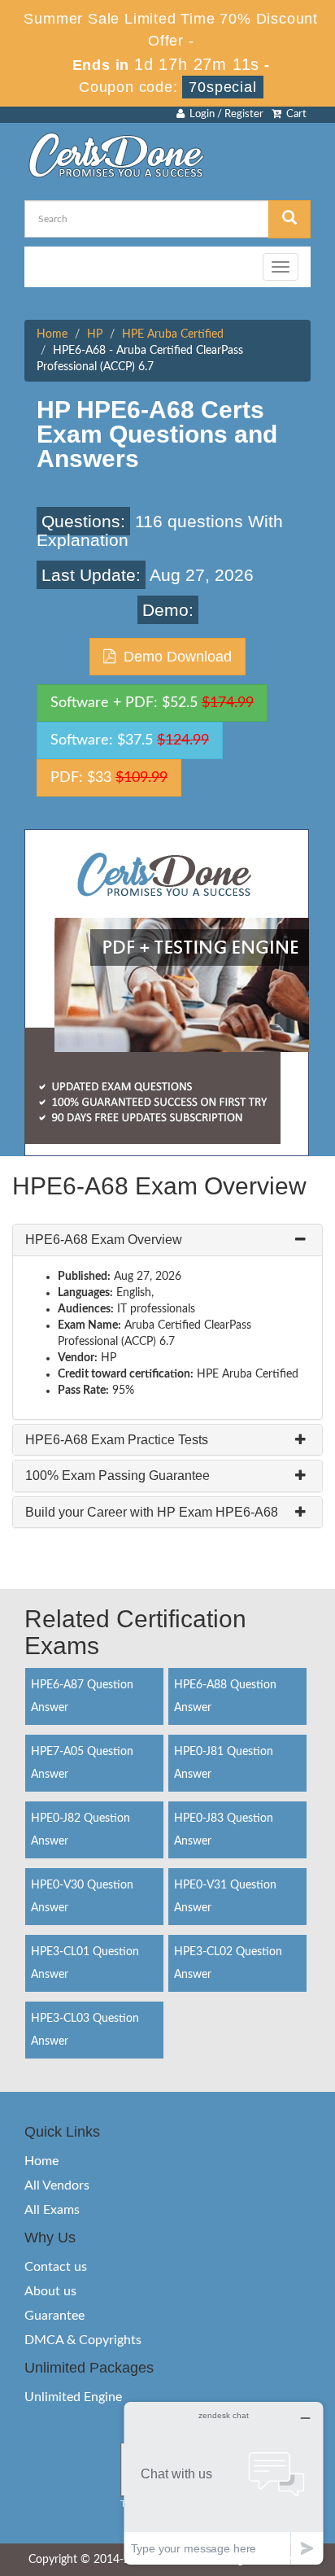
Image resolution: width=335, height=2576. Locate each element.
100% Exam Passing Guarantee (117, 1476)
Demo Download (174, 657)
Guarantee (54, 2316)
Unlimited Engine (73, 2397)
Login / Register (224, 114)
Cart (294, 114)
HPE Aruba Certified (173, 334)
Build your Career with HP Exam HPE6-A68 (152, 1512)
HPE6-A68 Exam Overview (104, 1240)
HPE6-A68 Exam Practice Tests (117, 1440)
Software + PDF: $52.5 (152, 703)
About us (50, 2291)
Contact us (56, 2267)
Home (52, 334)
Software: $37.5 (130, 740)
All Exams (52, 2210)
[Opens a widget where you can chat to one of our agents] (224, 2483)
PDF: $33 (109, 778)
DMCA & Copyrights (83, 2340)
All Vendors (57, 2185)
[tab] (167, 1240)
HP (95, 334)
